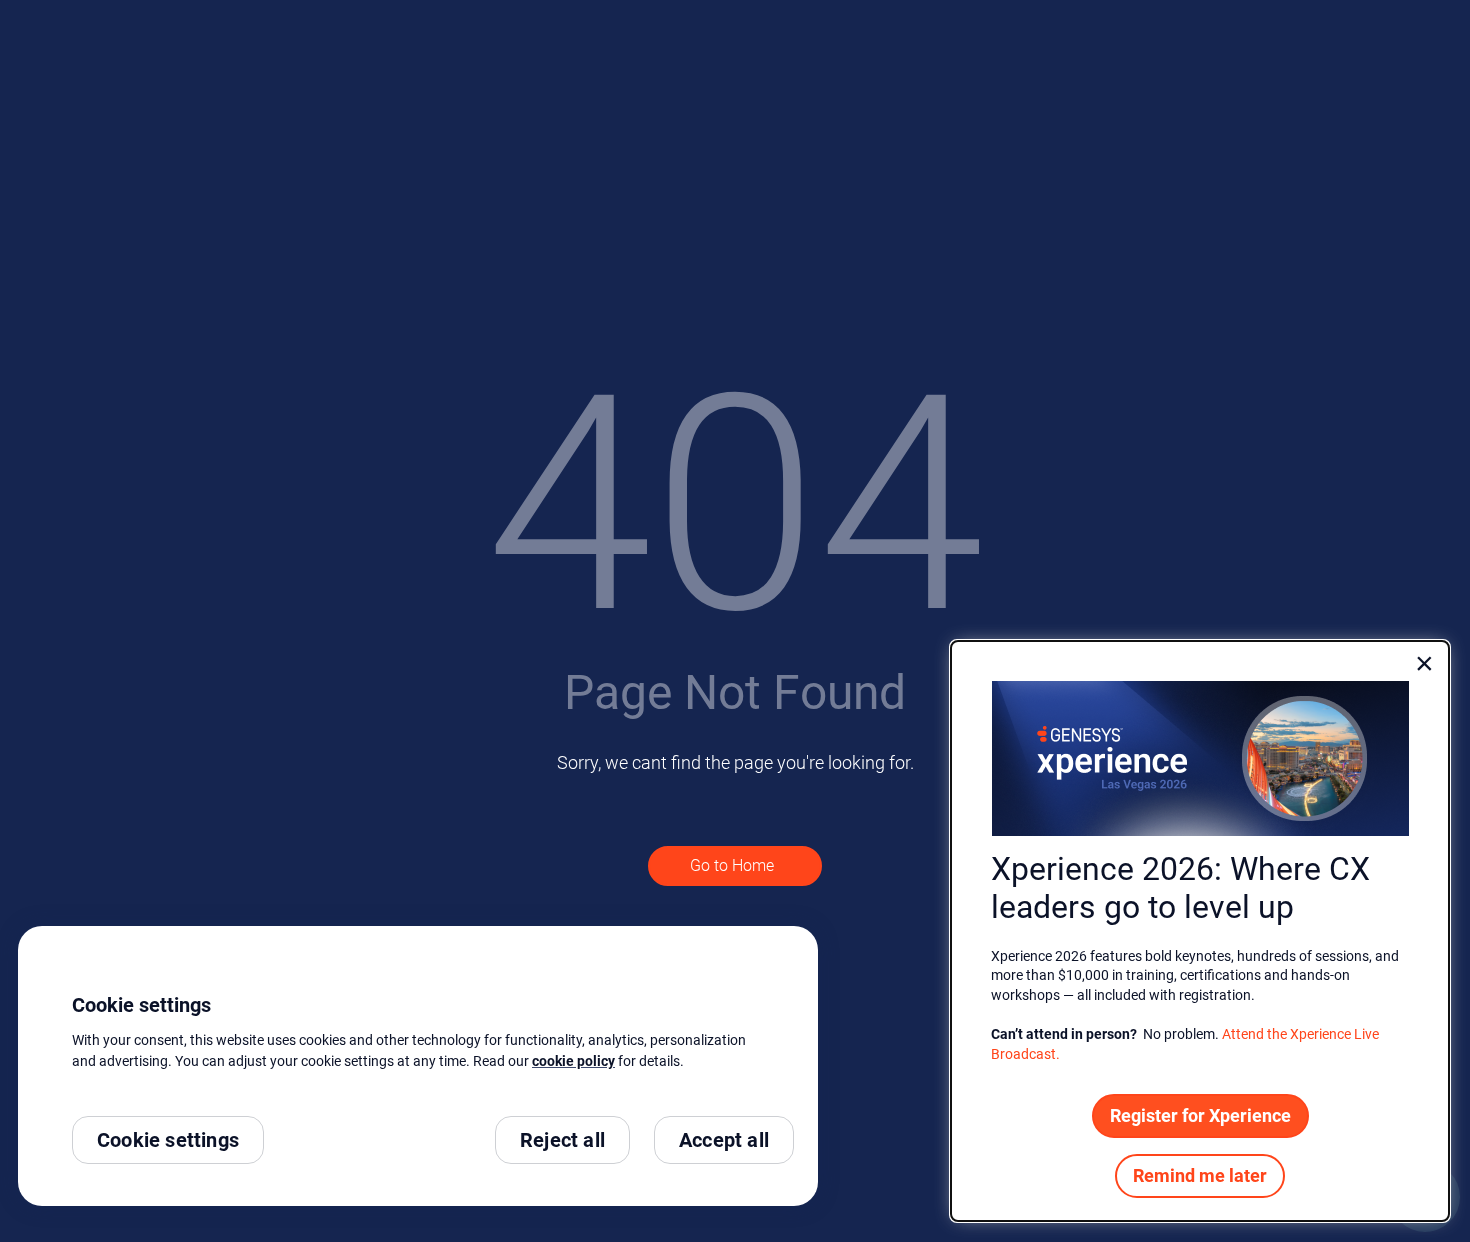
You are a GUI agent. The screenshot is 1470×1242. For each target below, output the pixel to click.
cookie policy (573, 1061)
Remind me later (1200, 1175)
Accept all (724, 1140)
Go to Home (734, 865)
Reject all (562, 1140)
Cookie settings (168, 1140)
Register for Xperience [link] (1200, 1115)
